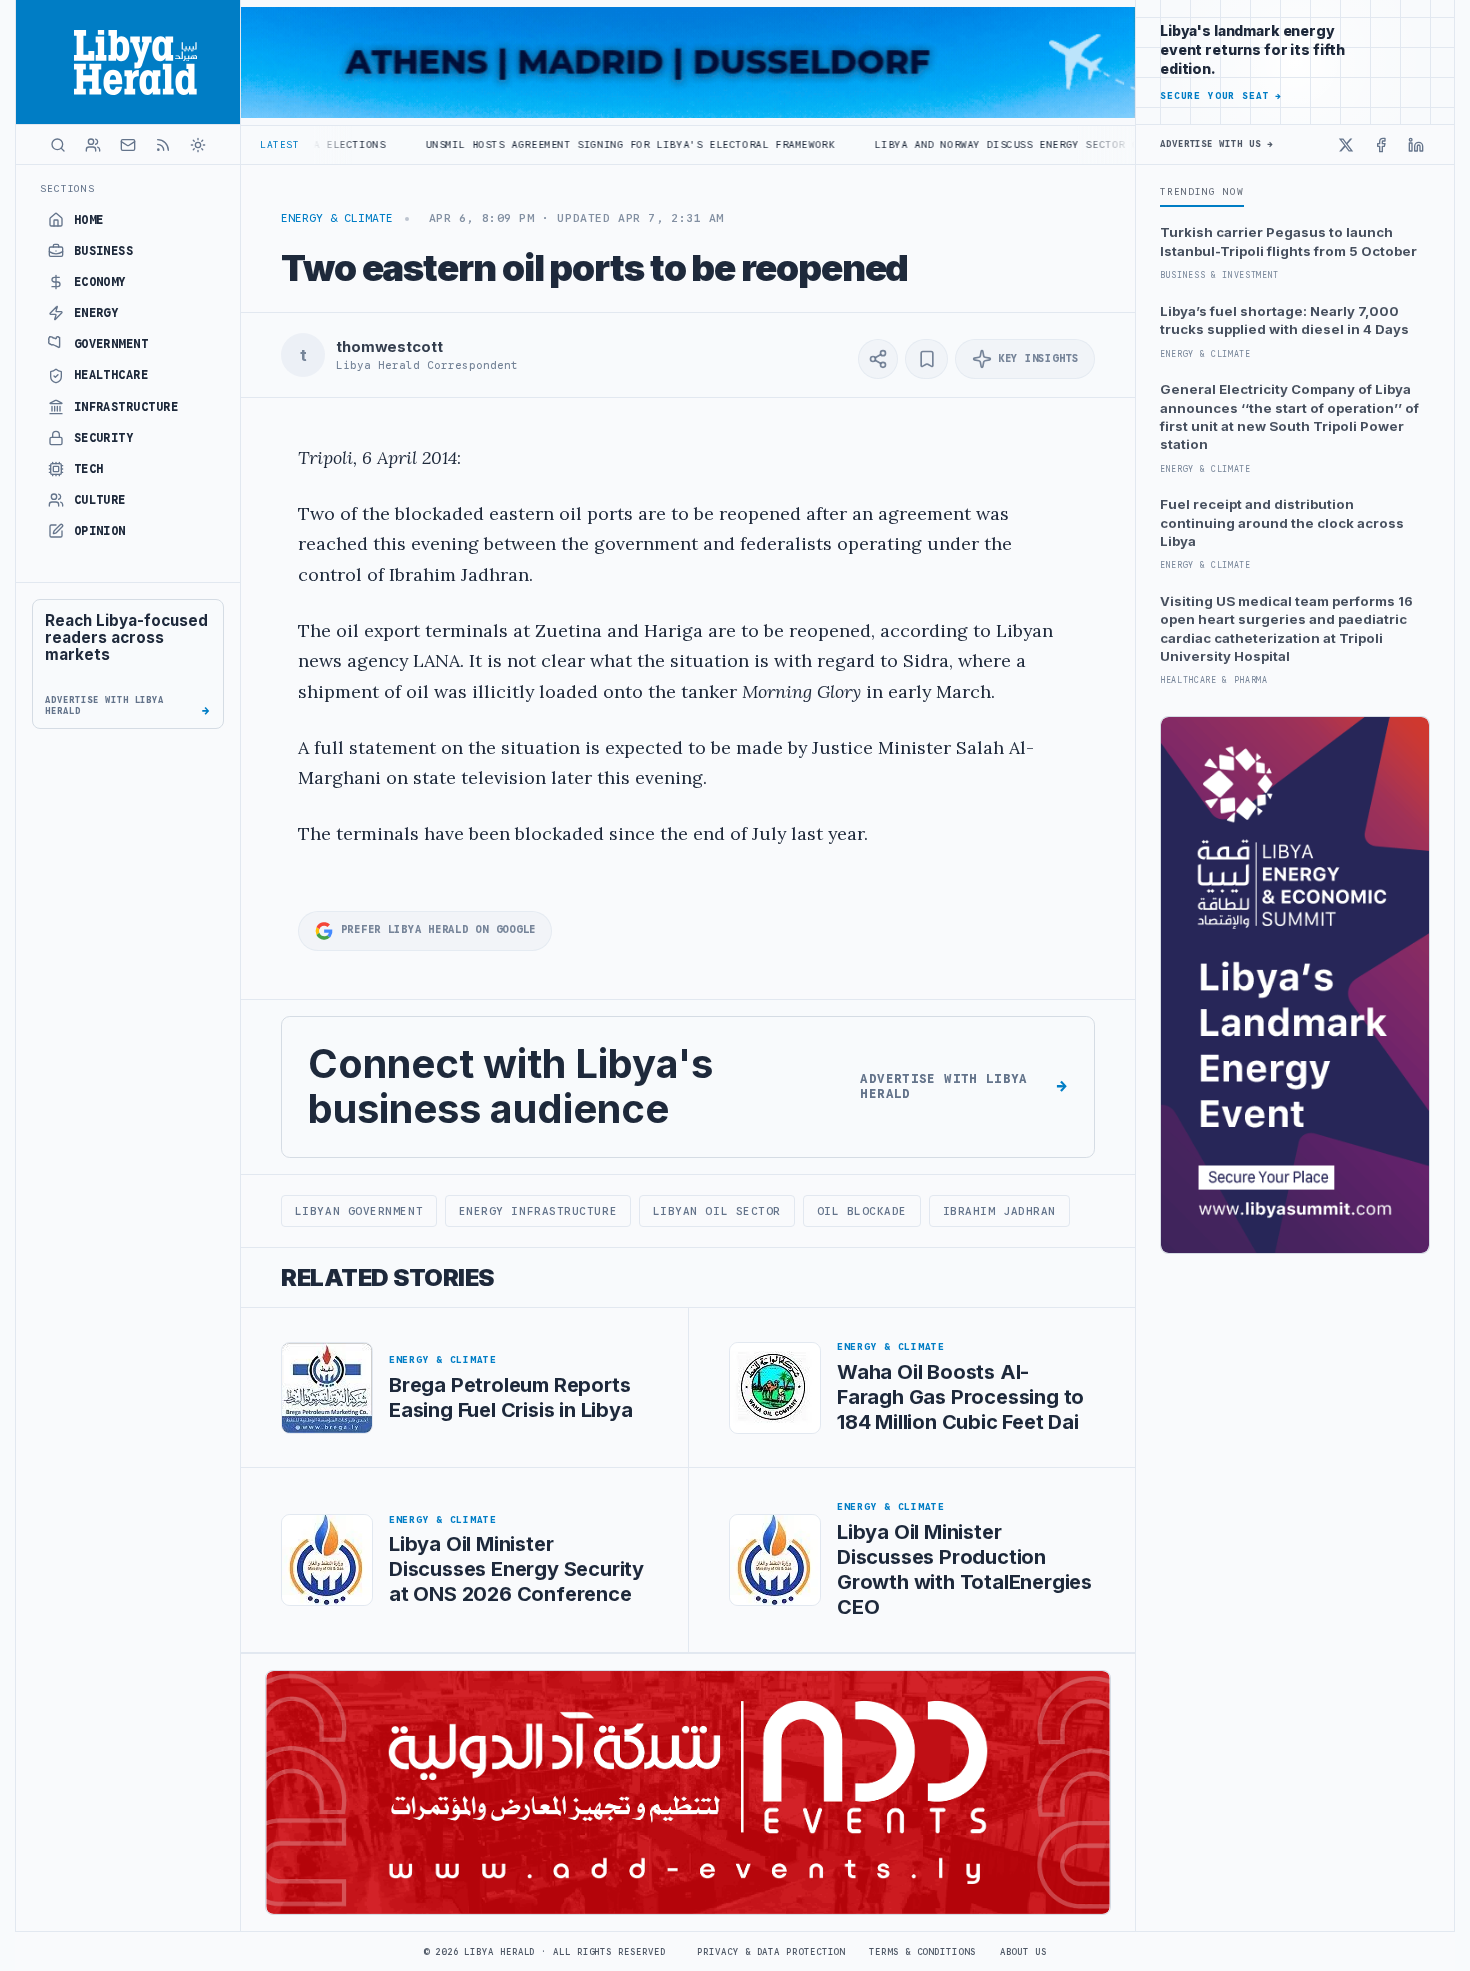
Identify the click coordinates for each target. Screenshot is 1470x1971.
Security (104, 438)
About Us (1023, 1952)
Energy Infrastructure (538, 1211)
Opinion (100, 531)
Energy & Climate (337, 218)
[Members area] (93, 145)
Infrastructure (126, 407)
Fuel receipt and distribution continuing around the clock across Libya (1282, 522)
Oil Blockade (862, 1211)
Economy (100, 282)
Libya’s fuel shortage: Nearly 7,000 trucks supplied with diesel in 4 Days (1284, 320)
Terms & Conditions (922, 1952)
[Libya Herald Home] (128, 62)
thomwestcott (389, 347)
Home (89, 220)
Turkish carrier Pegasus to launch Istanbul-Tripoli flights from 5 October (1288, 241)
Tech (89, 469)
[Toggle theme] (198, 145)
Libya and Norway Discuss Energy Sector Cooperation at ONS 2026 (993, 144)
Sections (67, 188)
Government (111, 344)
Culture (100, 500)
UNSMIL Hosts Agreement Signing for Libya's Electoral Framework (544, 144)
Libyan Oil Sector (717, 1211)
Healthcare (111, 375)
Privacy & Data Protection (771, 1952)
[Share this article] (878, 359)
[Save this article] (926, 359)
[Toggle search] (58, 145)
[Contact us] (128, 145)
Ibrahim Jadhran (999, 1211)
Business (104, 251)
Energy (96, 313)
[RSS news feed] (163, 145)
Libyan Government (359, 1211)
